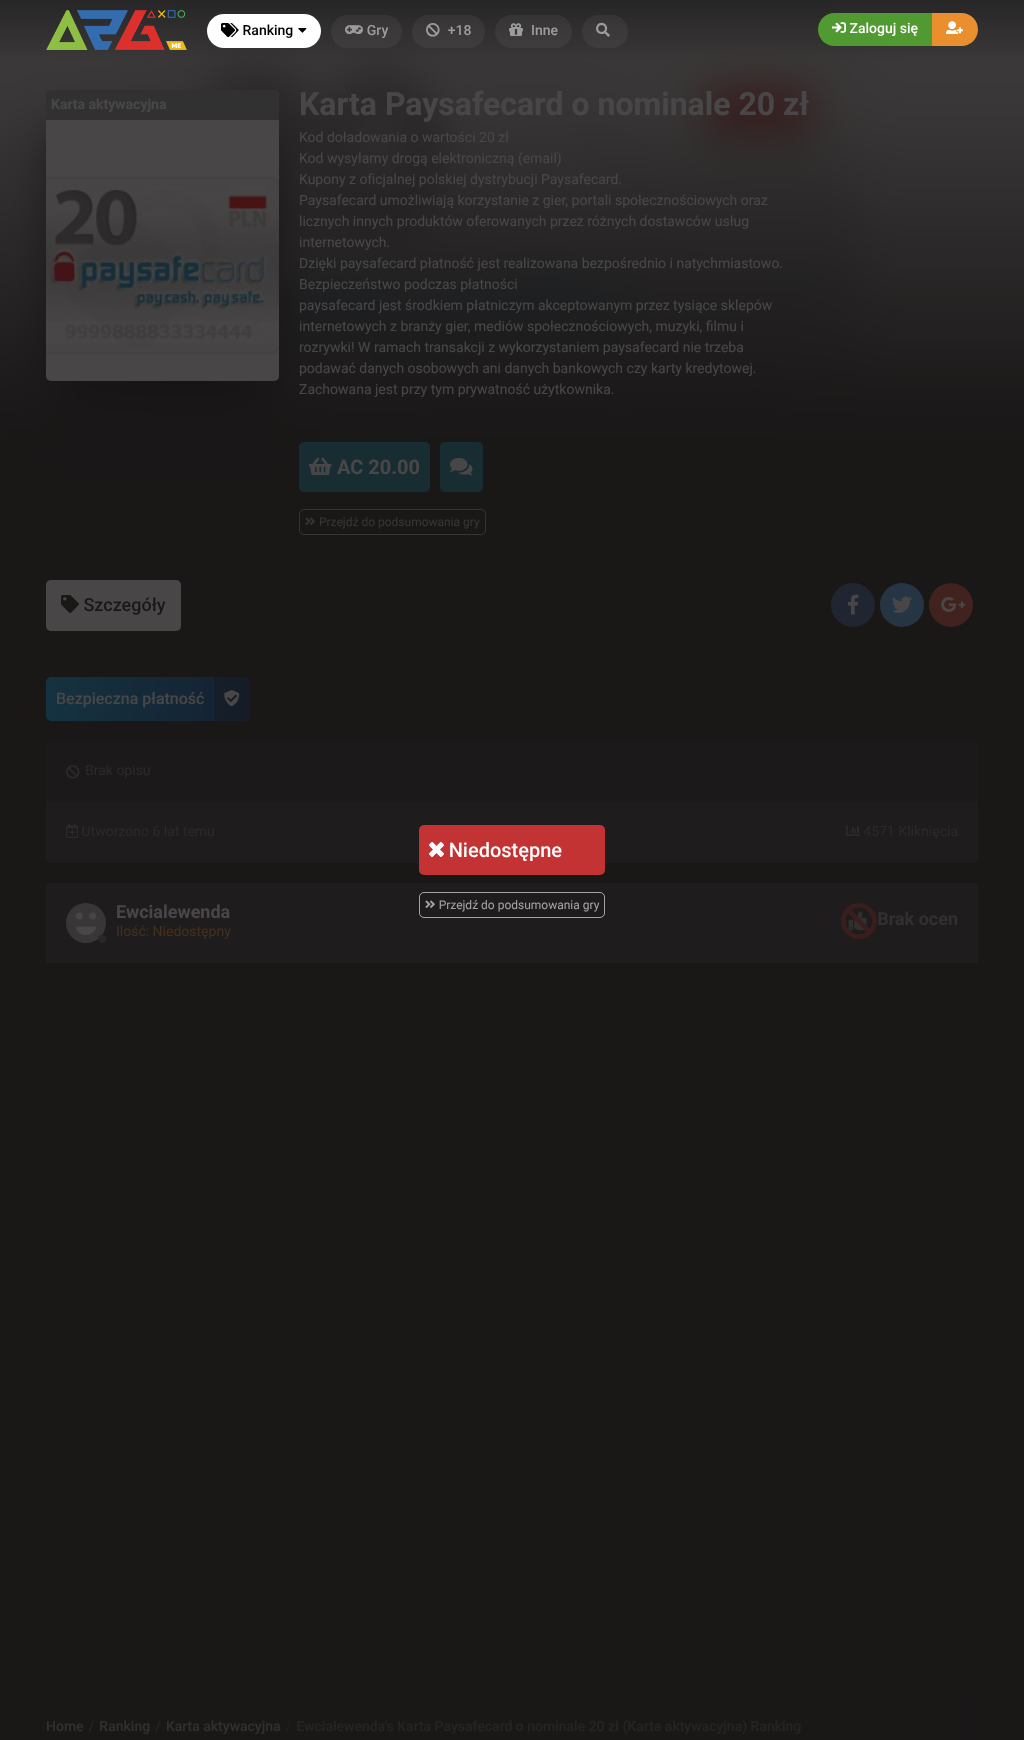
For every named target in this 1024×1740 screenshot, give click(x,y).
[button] (605, 31)
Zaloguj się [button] (882, 29)
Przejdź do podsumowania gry (518, 905)
